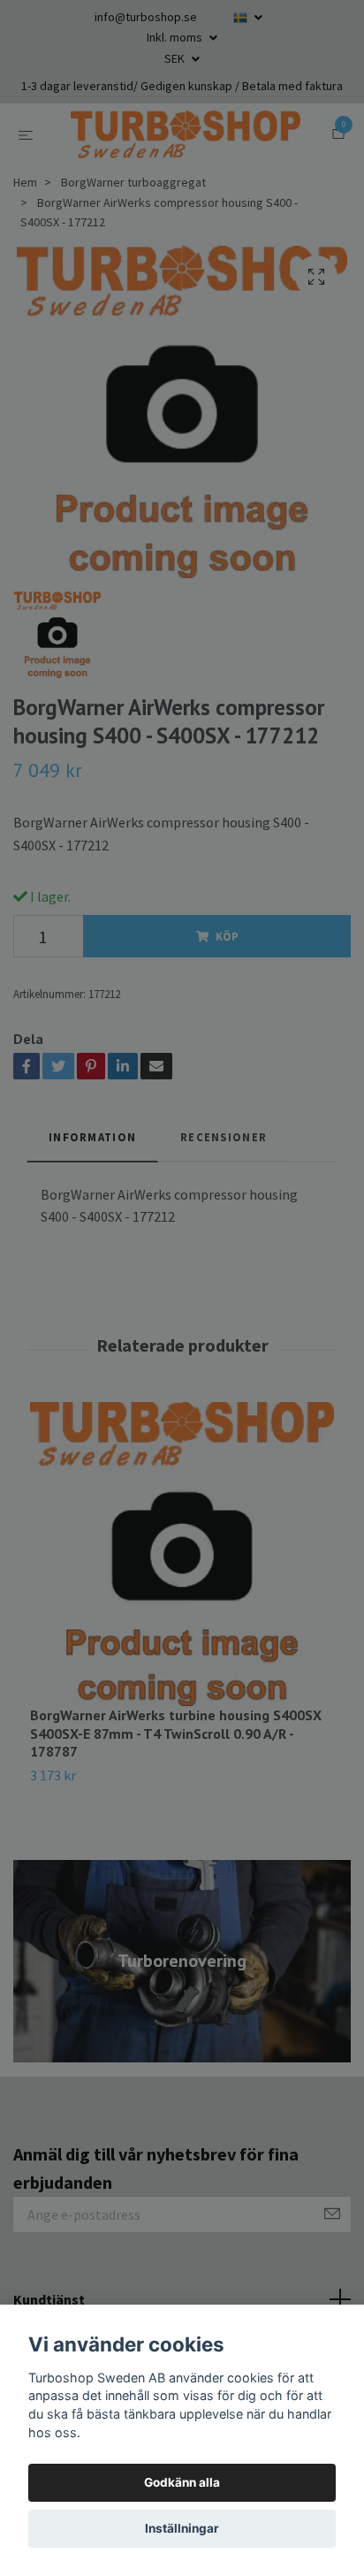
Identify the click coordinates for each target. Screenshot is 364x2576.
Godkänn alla (182, 2482)
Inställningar (182, 2528)
